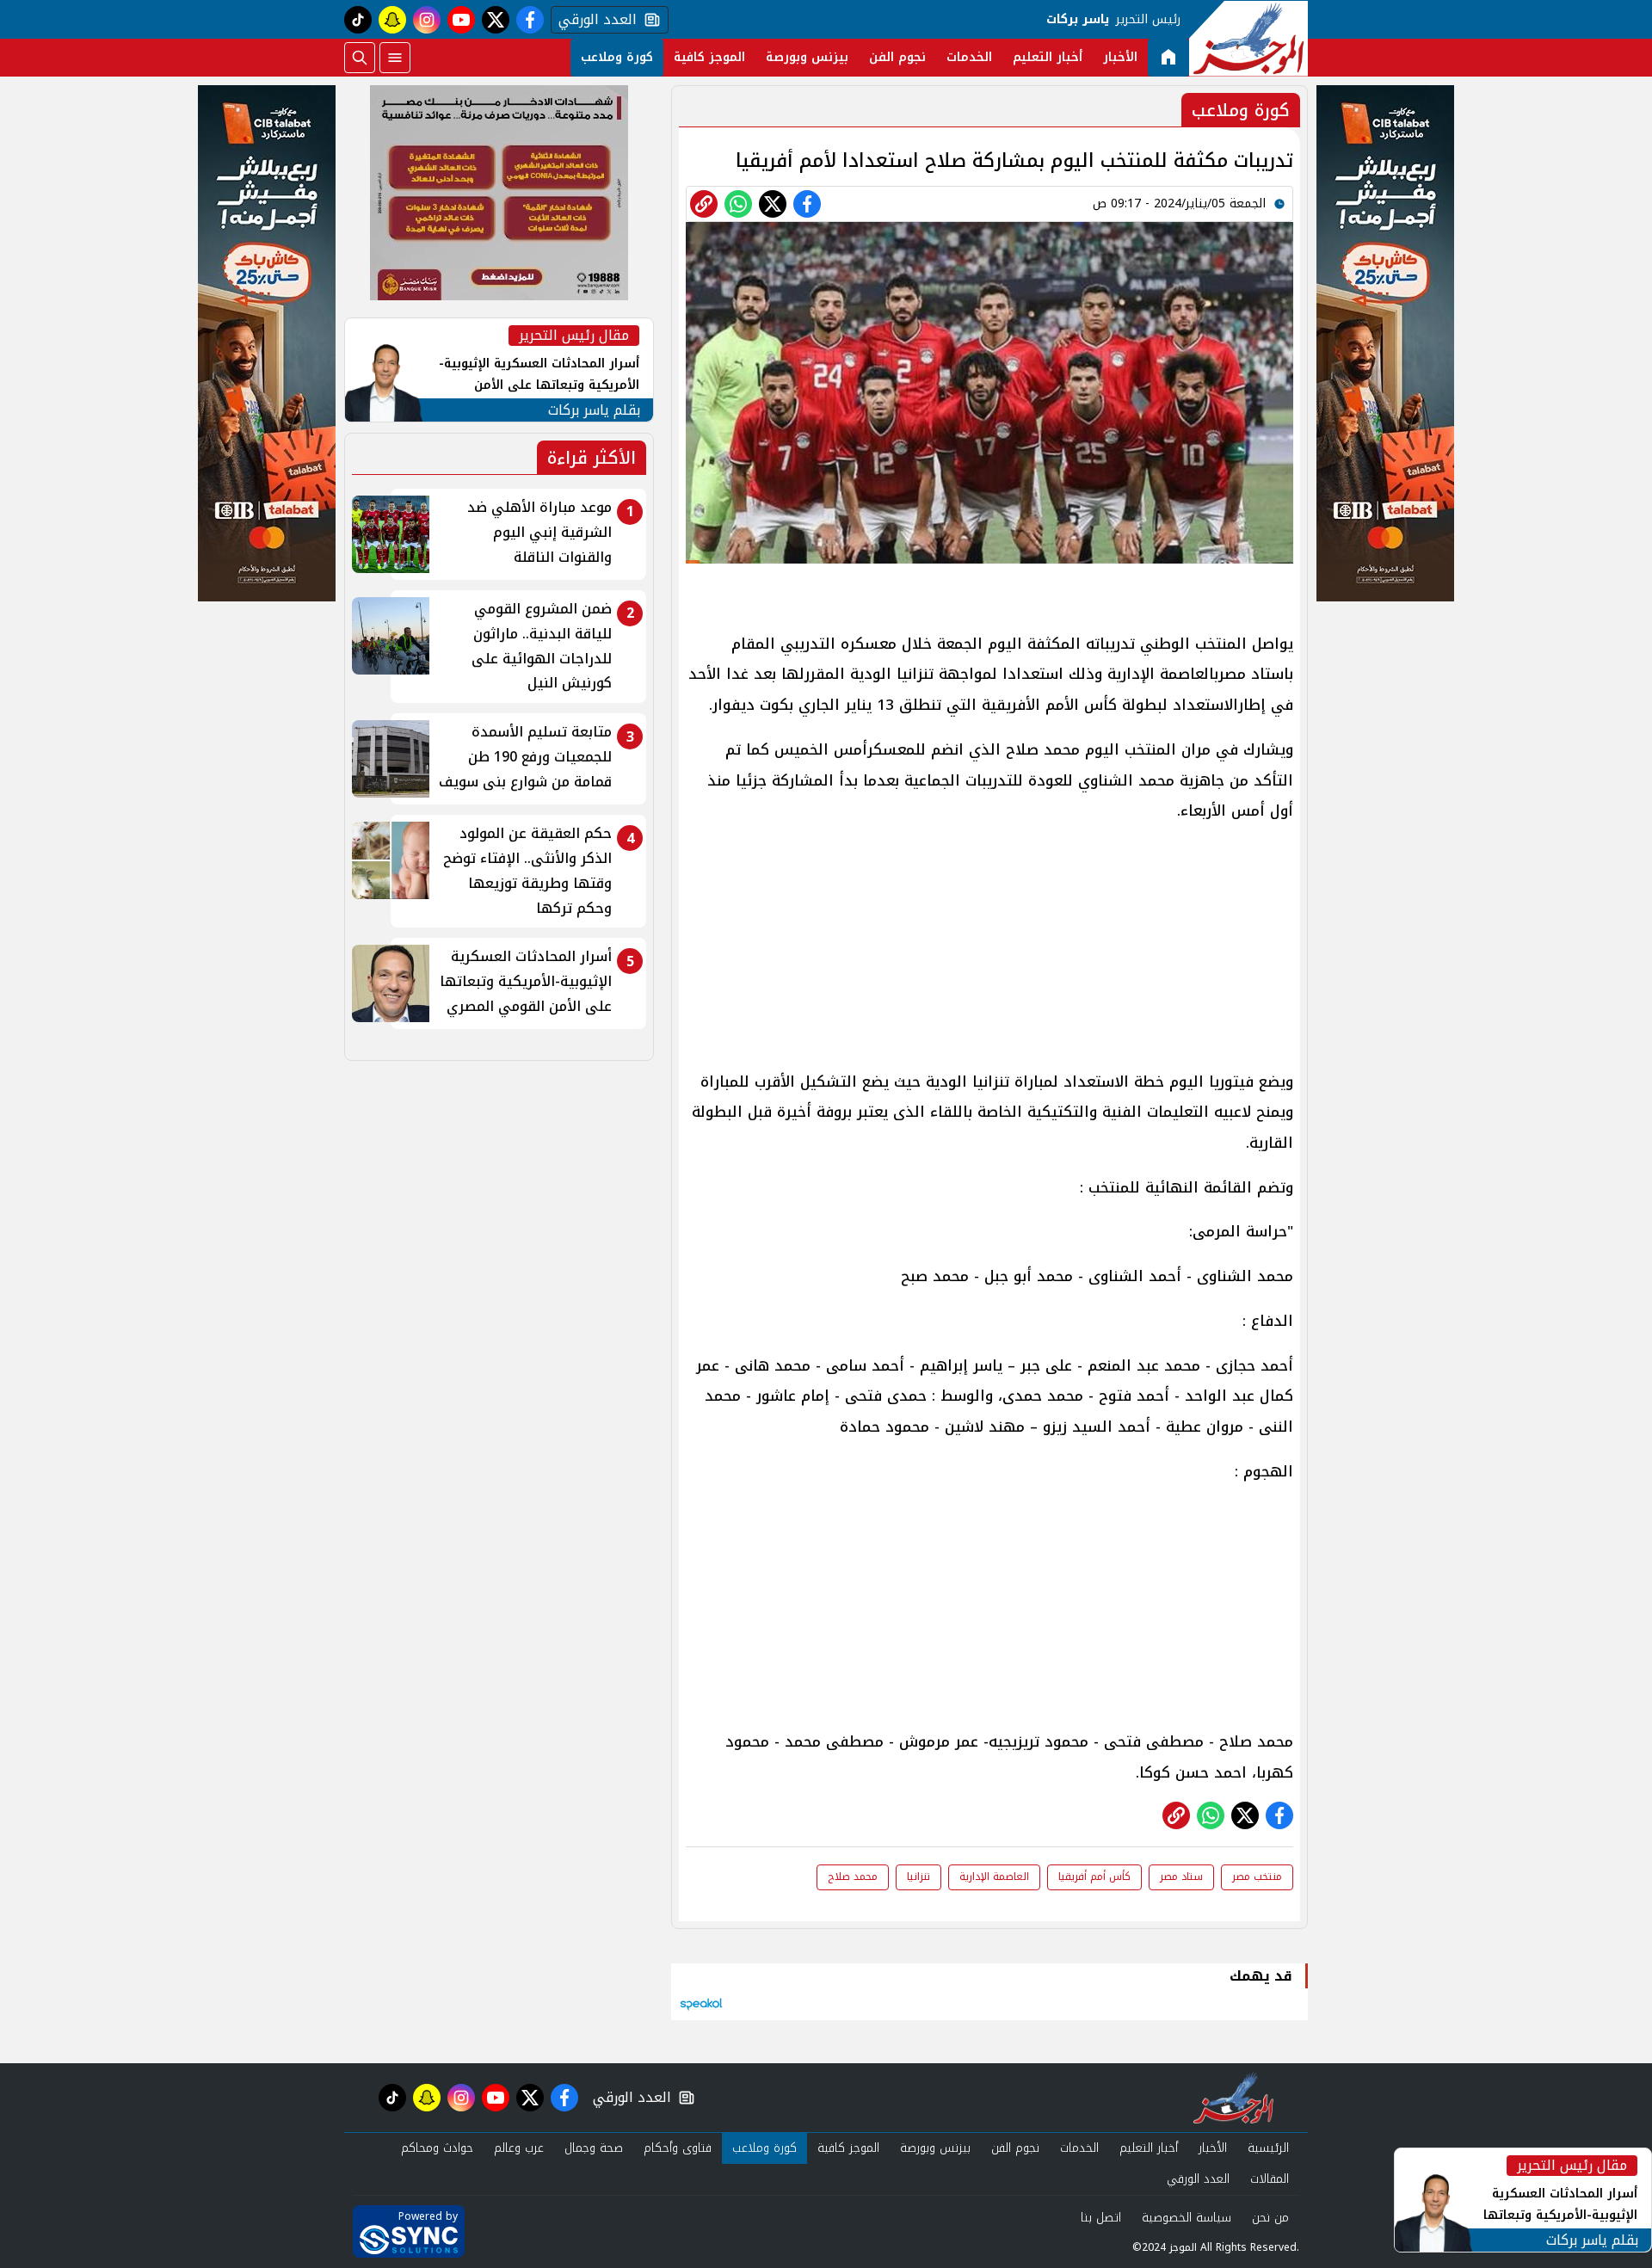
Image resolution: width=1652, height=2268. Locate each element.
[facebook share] (807, 204)
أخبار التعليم (1048, 57)
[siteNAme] (1248, 39)
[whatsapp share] (738, 204)
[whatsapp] (704, 204)
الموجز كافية (709, 57)
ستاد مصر (1181, 1877)
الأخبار (1120, 57)
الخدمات (969, 57)
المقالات (1270, 2179)
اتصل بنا (1101, 2218)
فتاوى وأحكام (678, 2148)
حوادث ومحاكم (437, 2148)
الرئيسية (1268, 2148)
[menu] (395, 58)
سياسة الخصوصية (1187, 2218)
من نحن (1270, 2218)
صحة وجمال (594, 2148)
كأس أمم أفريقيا (1094, 1877)
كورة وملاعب (617, 57)
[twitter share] (773, 204)
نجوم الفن (897, 57)
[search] (360, 58)
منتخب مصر (1257, 1877)
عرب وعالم (519, 2148)
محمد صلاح (853, 1877)
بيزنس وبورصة (807, 57)
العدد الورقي (594, 20)
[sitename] (1233, 2098)
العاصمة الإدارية (994, 1877)
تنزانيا (918, 1877)
